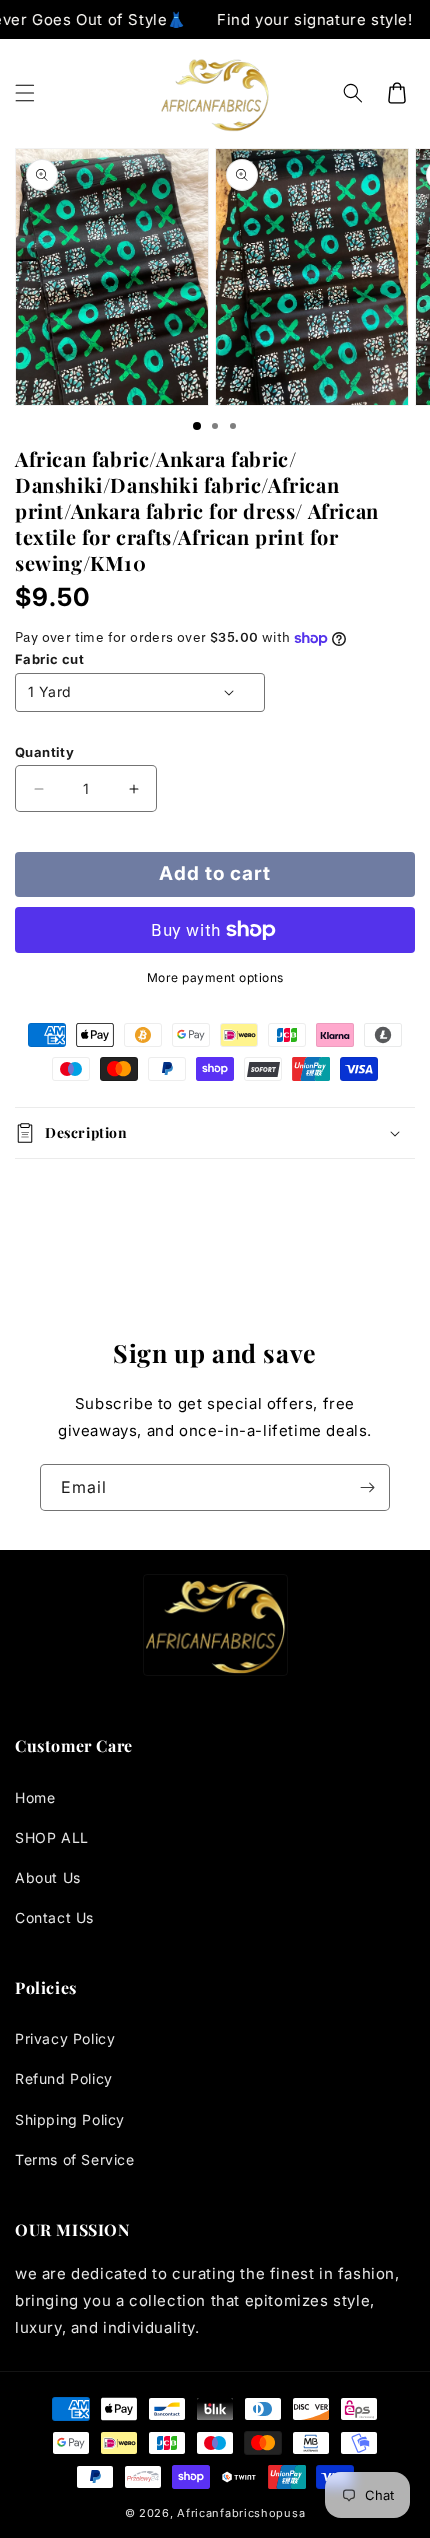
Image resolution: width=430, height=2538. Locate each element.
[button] (25, 93)
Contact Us (54, 1917)
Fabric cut (49, 659)
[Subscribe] (367, 1487)
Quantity (44, 752)
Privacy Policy (65, 2038)
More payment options (215, 977)
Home (35, 1797)
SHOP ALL (52, 1837)
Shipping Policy (70, 2119)
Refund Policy (64, 2078)
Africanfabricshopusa (241, 2513)
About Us (48, 1877)
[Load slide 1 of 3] (197, 426)
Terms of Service (75, 2159)
